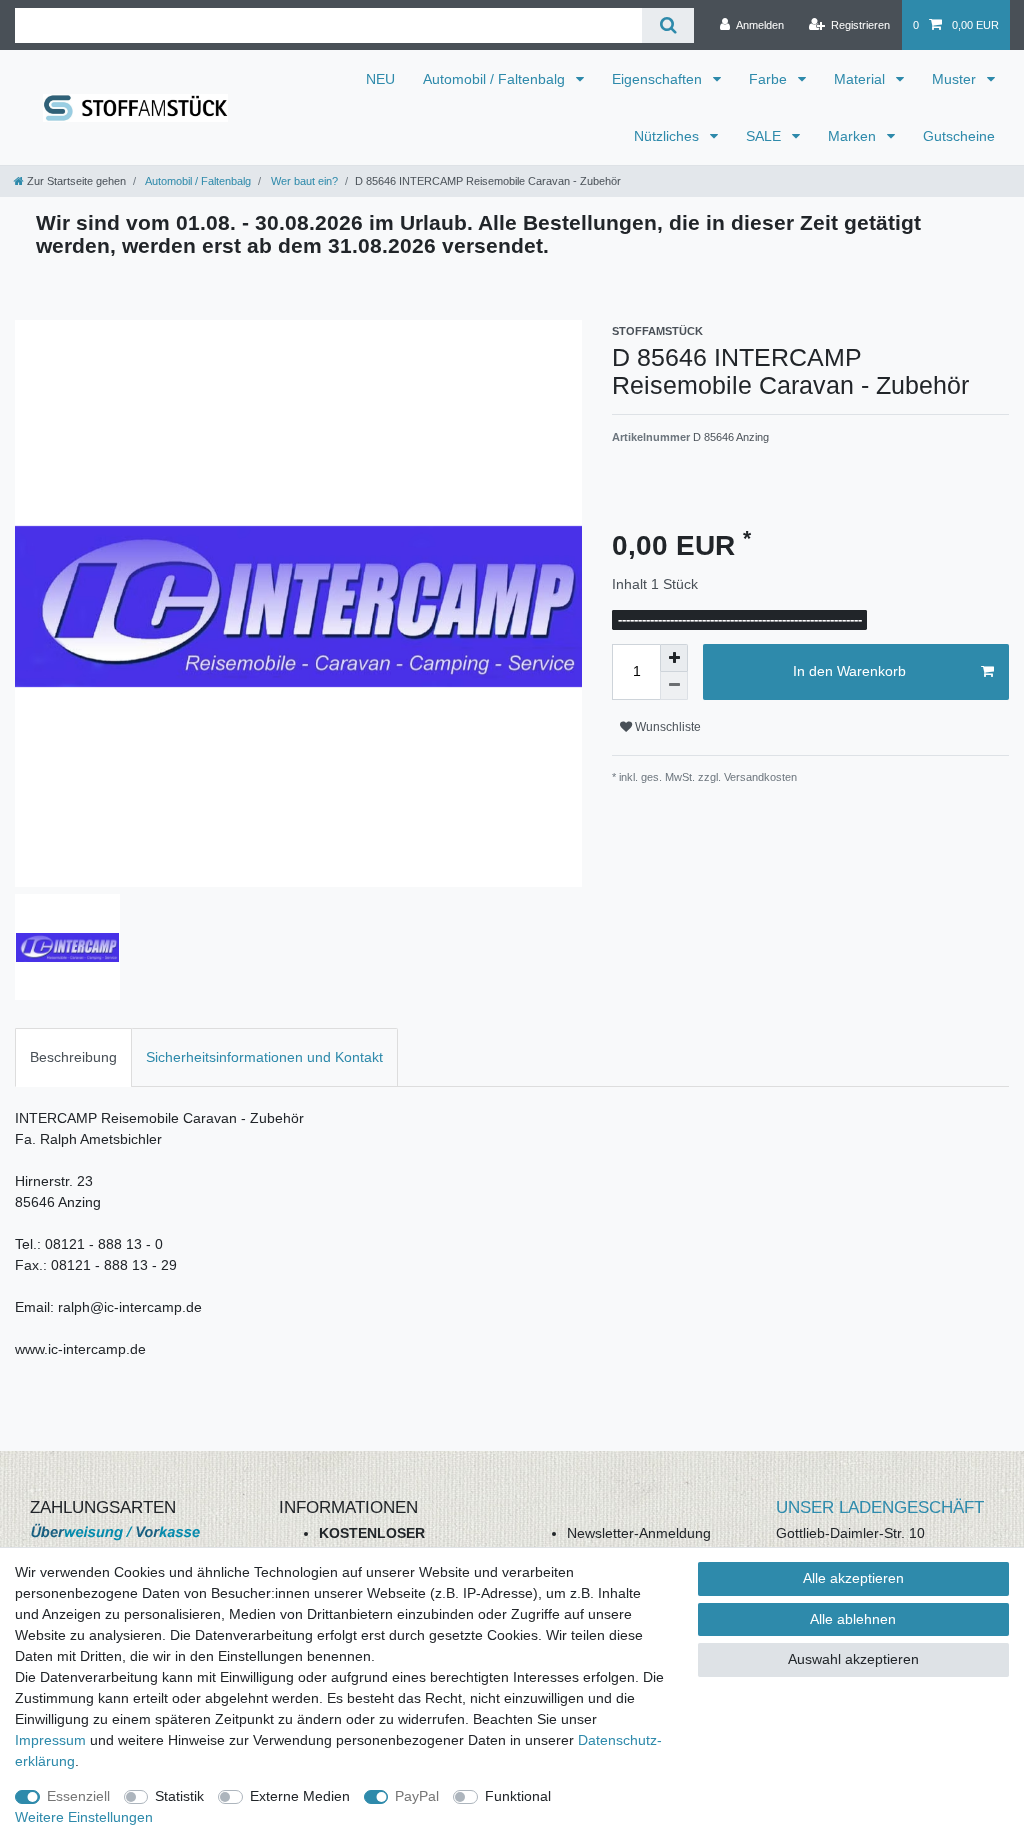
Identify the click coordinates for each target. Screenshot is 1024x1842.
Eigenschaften (659, 79)
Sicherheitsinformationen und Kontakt (264, 1057)
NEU (380, 79)
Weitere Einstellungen (84, 1817)
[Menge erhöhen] (674, 658)
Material (861, 79)
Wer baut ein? (303, 181)
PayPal (417, 1796)
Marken (854, 136)
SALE (765, 136)
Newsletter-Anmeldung (639, 1533)
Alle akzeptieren (853, 1578)
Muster (956, 79)
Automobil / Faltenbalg (496, 79)
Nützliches (668, 136)
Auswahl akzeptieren (853, 1659)
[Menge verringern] (674, 686)
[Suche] (667, 25)
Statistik (179, 1796)
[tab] (73, 1057)
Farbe (770, 79)
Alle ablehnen (853, 1619)
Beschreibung (73, 1057)
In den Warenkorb (849, 671)
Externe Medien (300, 1796)
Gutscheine (959, 136)
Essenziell (78, 1796)
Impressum (50, 1740)
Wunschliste (666, 727)
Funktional (518, 1796)
